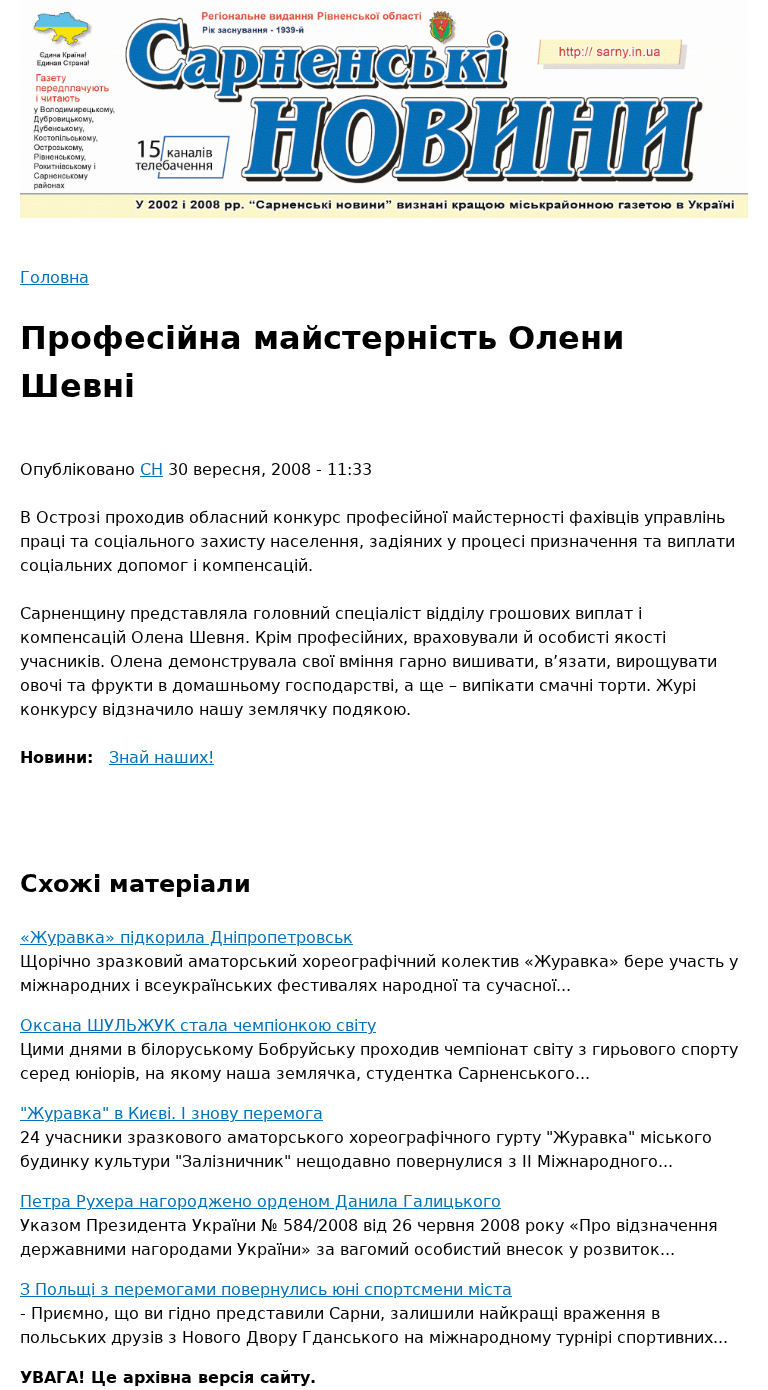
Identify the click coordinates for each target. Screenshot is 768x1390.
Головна (54, 277)
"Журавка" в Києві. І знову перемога (171, 1113)
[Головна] (384, 109)
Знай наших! (161, 757)
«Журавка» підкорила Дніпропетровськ (186, 937)
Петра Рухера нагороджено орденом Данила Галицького (260, 1201)
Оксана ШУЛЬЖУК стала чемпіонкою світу (198, 1025)
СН (151, 469)
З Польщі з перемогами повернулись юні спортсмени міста (266, 1289)
